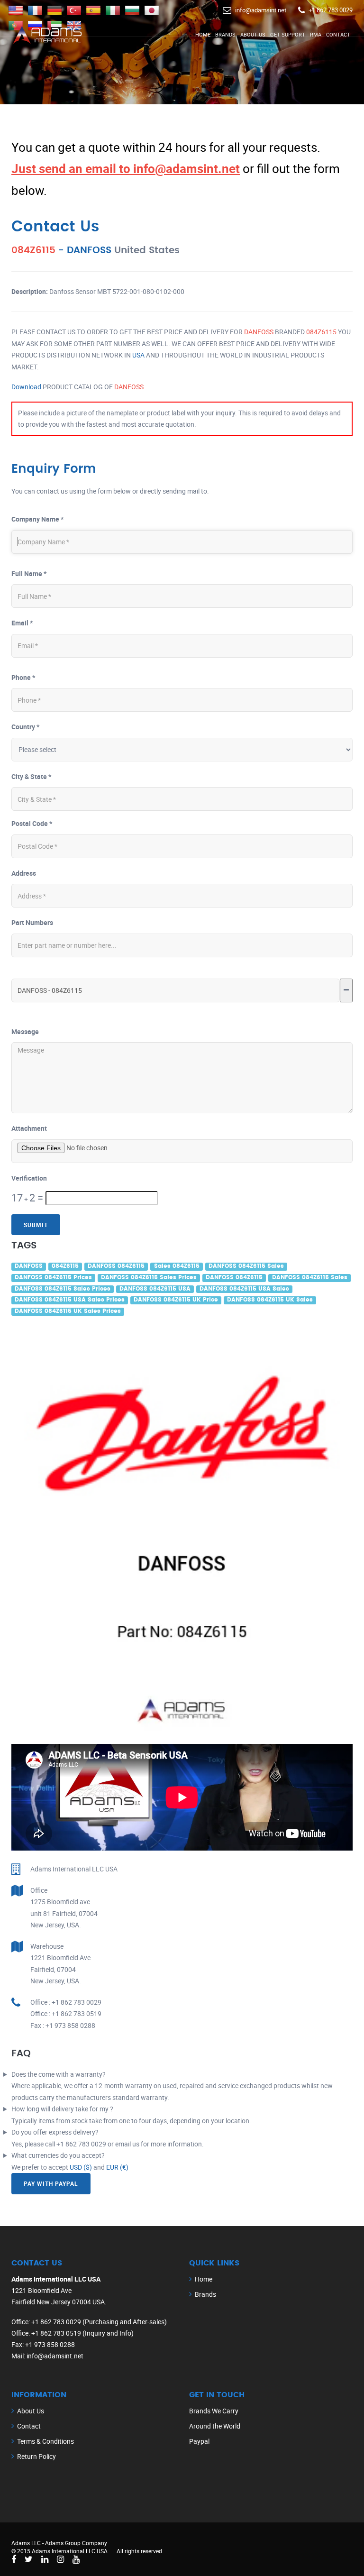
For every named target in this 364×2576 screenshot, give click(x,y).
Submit (36, 1225)
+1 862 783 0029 (331, 10)
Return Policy (36, 2456)
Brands (225, 34)
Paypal (199, 2441)
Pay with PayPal (51, 2183)
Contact (338, 34)
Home (203, 34)
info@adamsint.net (261, 10)
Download (26, 387)
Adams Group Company (76, 2543)
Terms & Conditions (45, 2441)
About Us (253, 34)
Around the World (215, 2426)
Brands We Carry (214, 2411)
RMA (316, 34)
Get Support (288, 34)
